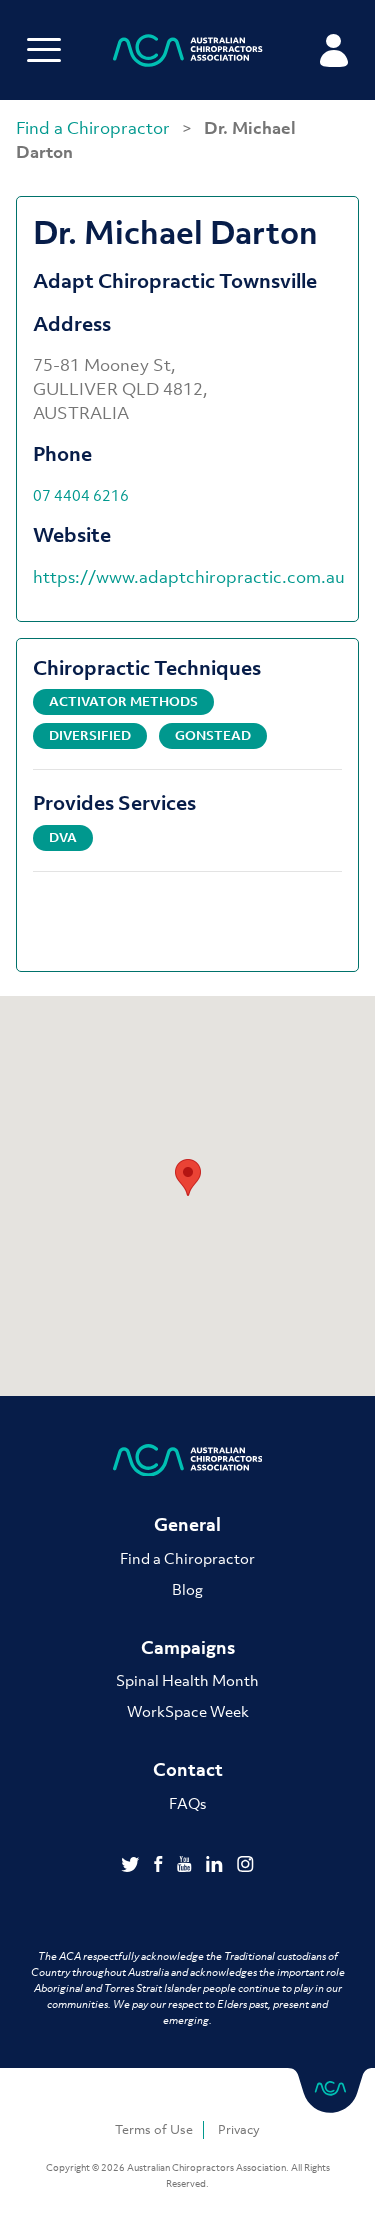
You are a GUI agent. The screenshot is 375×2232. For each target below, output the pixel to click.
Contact (188, 1769)
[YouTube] (186, 1866)
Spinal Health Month (187, 1680)
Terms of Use (154, 2129)
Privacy (239, 2129)
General (187, 1524)
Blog (187, 1589)
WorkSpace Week (188, 1711)
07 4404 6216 (81, 495)
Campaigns (188, 1647)
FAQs (187, 1803)
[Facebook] (160, 1866)
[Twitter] (132, 1866)
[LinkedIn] (216, 1866)
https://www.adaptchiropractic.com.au (189, 577)
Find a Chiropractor (95, 128)
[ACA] (188, 53)
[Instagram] (245, 1866)
